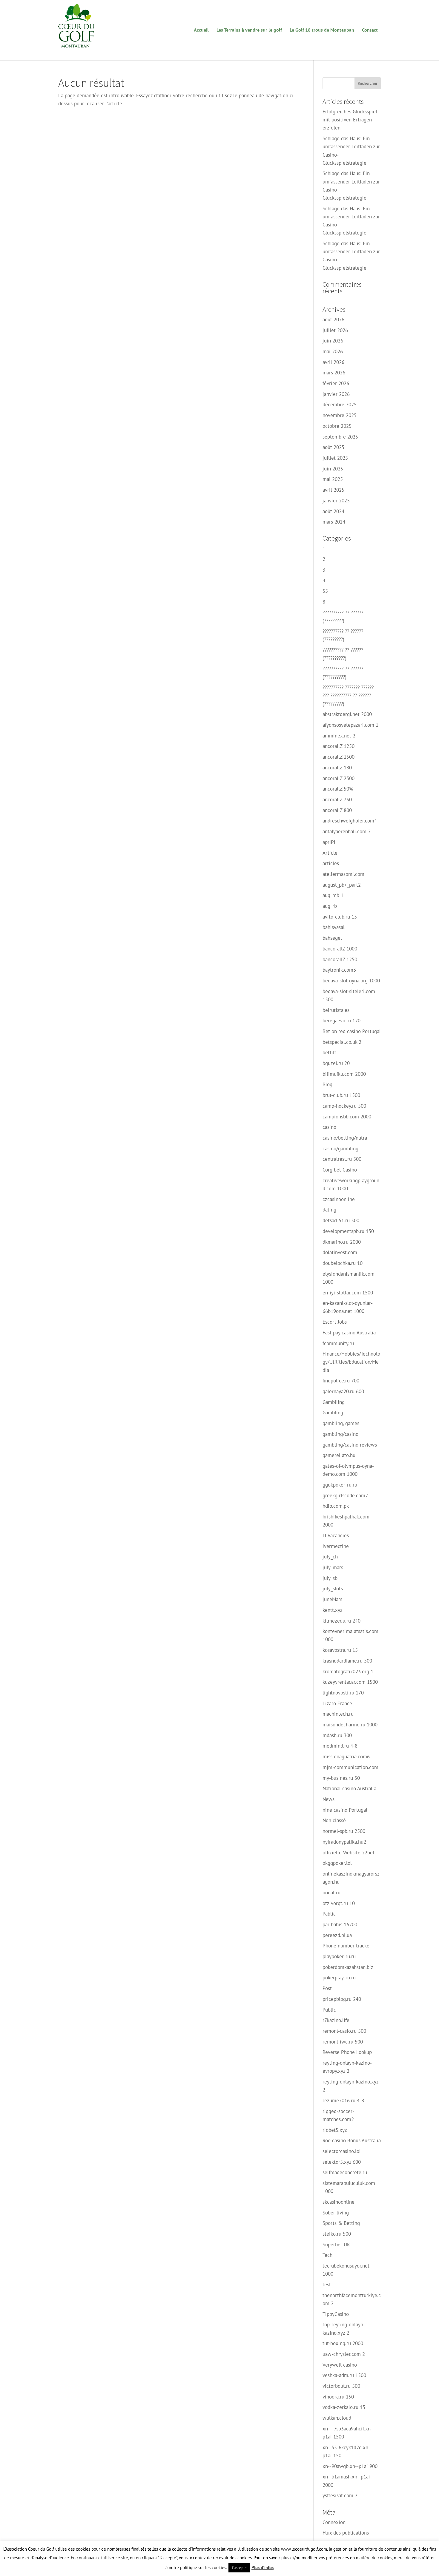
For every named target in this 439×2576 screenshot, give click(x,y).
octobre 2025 (337, 426)
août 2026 (333, 320)
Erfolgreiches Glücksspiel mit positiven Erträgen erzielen (350, 120)
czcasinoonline (339, 1199)
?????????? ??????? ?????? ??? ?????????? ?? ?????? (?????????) (348, 695)
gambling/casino (340, 1434)
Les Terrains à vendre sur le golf (249, 30)
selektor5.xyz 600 (342, 2162)
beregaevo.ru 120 (341, 1021)
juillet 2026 (335, 330)
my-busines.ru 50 (341, 1778)
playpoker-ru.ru (339, 1956)
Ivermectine (336, 1546)
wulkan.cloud (337, 2418)
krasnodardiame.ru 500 (347, 1661)
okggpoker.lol (337, 1863)
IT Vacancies (336, 1535)
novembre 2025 (340, 415)
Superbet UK (336, 2245)
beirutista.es (336, 1010)
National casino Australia (349, 1788)
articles (331, 863)
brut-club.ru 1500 (341, 1095)
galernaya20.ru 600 (343, 1391)
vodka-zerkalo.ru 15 (344, 2407)
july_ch (330, 1557)
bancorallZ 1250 (340, 959)
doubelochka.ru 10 (343, 1263)
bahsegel (332, 938)
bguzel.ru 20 (336, 1063)
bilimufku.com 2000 (344, 1074)
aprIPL (330, 842)
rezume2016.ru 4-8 (343, 2100)
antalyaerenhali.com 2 (347, 831)
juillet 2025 (335, 458)
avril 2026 (333, 362)
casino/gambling (340, 1149)
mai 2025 (333, 479)
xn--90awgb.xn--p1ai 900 (350, 2466)
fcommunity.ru (338, 1343)
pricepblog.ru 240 (342, 1999)
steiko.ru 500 (337, 2234)
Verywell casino (340, 2365)
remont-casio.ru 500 (344, 2031)
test (327, 2285)
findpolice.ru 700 (341, 1381)
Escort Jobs (335, 1322)
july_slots (333, 1589)
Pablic (329, 1914)
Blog (327, 1084)
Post (327, 1988)
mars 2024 (334, 522)
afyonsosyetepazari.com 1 (350, 725)
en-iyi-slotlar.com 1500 (348, 1293)
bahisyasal (334, 927)
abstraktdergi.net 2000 (347, 714)
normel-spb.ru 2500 (344, 1831)
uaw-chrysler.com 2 (344, 2354)
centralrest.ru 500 (342, 1159)
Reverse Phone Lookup (347, 2052)
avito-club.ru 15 (340, 917)
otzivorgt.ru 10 (339, 1903)
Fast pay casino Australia (349, 1333)
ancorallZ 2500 (339, 778)
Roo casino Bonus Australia (352, 2140)
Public (329, 2010)
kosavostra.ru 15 (340, 1650)
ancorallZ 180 (337, 768)
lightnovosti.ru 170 (343, 1693)
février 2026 (336, 383)
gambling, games (341, 1423)
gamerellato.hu (339, 1455)
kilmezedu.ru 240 (341, 1621)
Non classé (334, 1820)
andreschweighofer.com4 (350, 821)
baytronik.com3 (339, 970)
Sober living (336, 2213)
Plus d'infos (263, 2567)
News (329, 1799)
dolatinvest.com (340, 1252)
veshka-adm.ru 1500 (344, 2375)
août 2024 (333, 511)
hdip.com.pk (336, 1506)
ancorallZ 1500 (339, 757)
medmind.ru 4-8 (340, 1746)
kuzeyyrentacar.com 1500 (350, 1682)
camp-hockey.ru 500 (344, 1106)
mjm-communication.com (350, 1767)
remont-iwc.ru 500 (343, 2042)
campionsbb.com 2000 (347, 1117)
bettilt (329, 1052)
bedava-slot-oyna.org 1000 (351, 981)
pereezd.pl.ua (337, 1935)
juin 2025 (333, 469)
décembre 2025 (340, 405)
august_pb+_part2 (342, 885)
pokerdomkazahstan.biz (348, 1967)
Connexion (334, 2522)
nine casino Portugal (345, 1810)
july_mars (333, 1567)
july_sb (330, 1578)
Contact (370, 30)
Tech (327, 2255)
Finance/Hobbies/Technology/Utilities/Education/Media (351, 1362)
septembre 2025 (340, 437)
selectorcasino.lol (342, 2151)
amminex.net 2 (339, 736)
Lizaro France (337, 1703)
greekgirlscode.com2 (345, 1495)
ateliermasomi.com (343, 874)
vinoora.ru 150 (338, 2397)
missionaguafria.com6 (346, 1757)
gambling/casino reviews (350, 1445)
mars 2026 (334, 373)
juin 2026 (333, 341)
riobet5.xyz (335, 2130)
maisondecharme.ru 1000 (350, 1725)
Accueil (201, 30)
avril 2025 (333, 490)
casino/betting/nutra (345, 1138)
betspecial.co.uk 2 (342, 1042)
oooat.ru (331, 1893)
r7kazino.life (336, 2020)
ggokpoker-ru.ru (340, 1485)
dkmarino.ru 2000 (342, 1242)
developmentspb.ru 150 (348, 1231)
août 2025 (333, 447)
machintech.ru (338, 1714)
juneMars (332, 1599)
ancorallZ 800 (337, 810)
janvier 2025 (336, 501)
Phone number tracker (347, 1946)
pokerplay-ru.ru (339, 1978)
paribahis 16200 (340, 1924)
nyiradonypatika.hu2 (344, 1842)
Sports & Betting (341, 2223)
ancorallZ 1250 (339, 746)
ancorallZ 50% (338, 789)
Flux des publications (346, 2533)
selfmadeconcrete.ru (345, 2172)
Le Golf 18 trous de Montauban (322, 30)
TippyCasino (336, 2314)
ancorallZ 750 (337, 799)
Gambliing (334, 1402)
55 (325, 591)
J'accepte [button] (239, 2568)
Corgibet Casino (340, 1170)
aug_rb (330, 906)
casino (329, 1127)
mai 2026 (333, 351)
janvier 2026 (336, 394)
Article (330, 853)
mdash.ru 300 (337, 1735)
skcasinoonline (339, 2202)
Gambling (333, 1413)
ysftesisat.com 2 (340, 2495)
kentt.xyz (333, 1610)
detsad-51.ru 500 (341, 1220)
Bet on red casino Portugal (352, 1031)
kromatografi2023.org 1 (348, 1671)
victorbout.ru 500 (341, 2386)
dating (329, 1210)
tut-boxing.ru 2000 (343, 2343)
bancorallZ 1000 (340, 949)
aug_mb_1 (333, 895)
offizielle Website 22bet (349, 1853)
